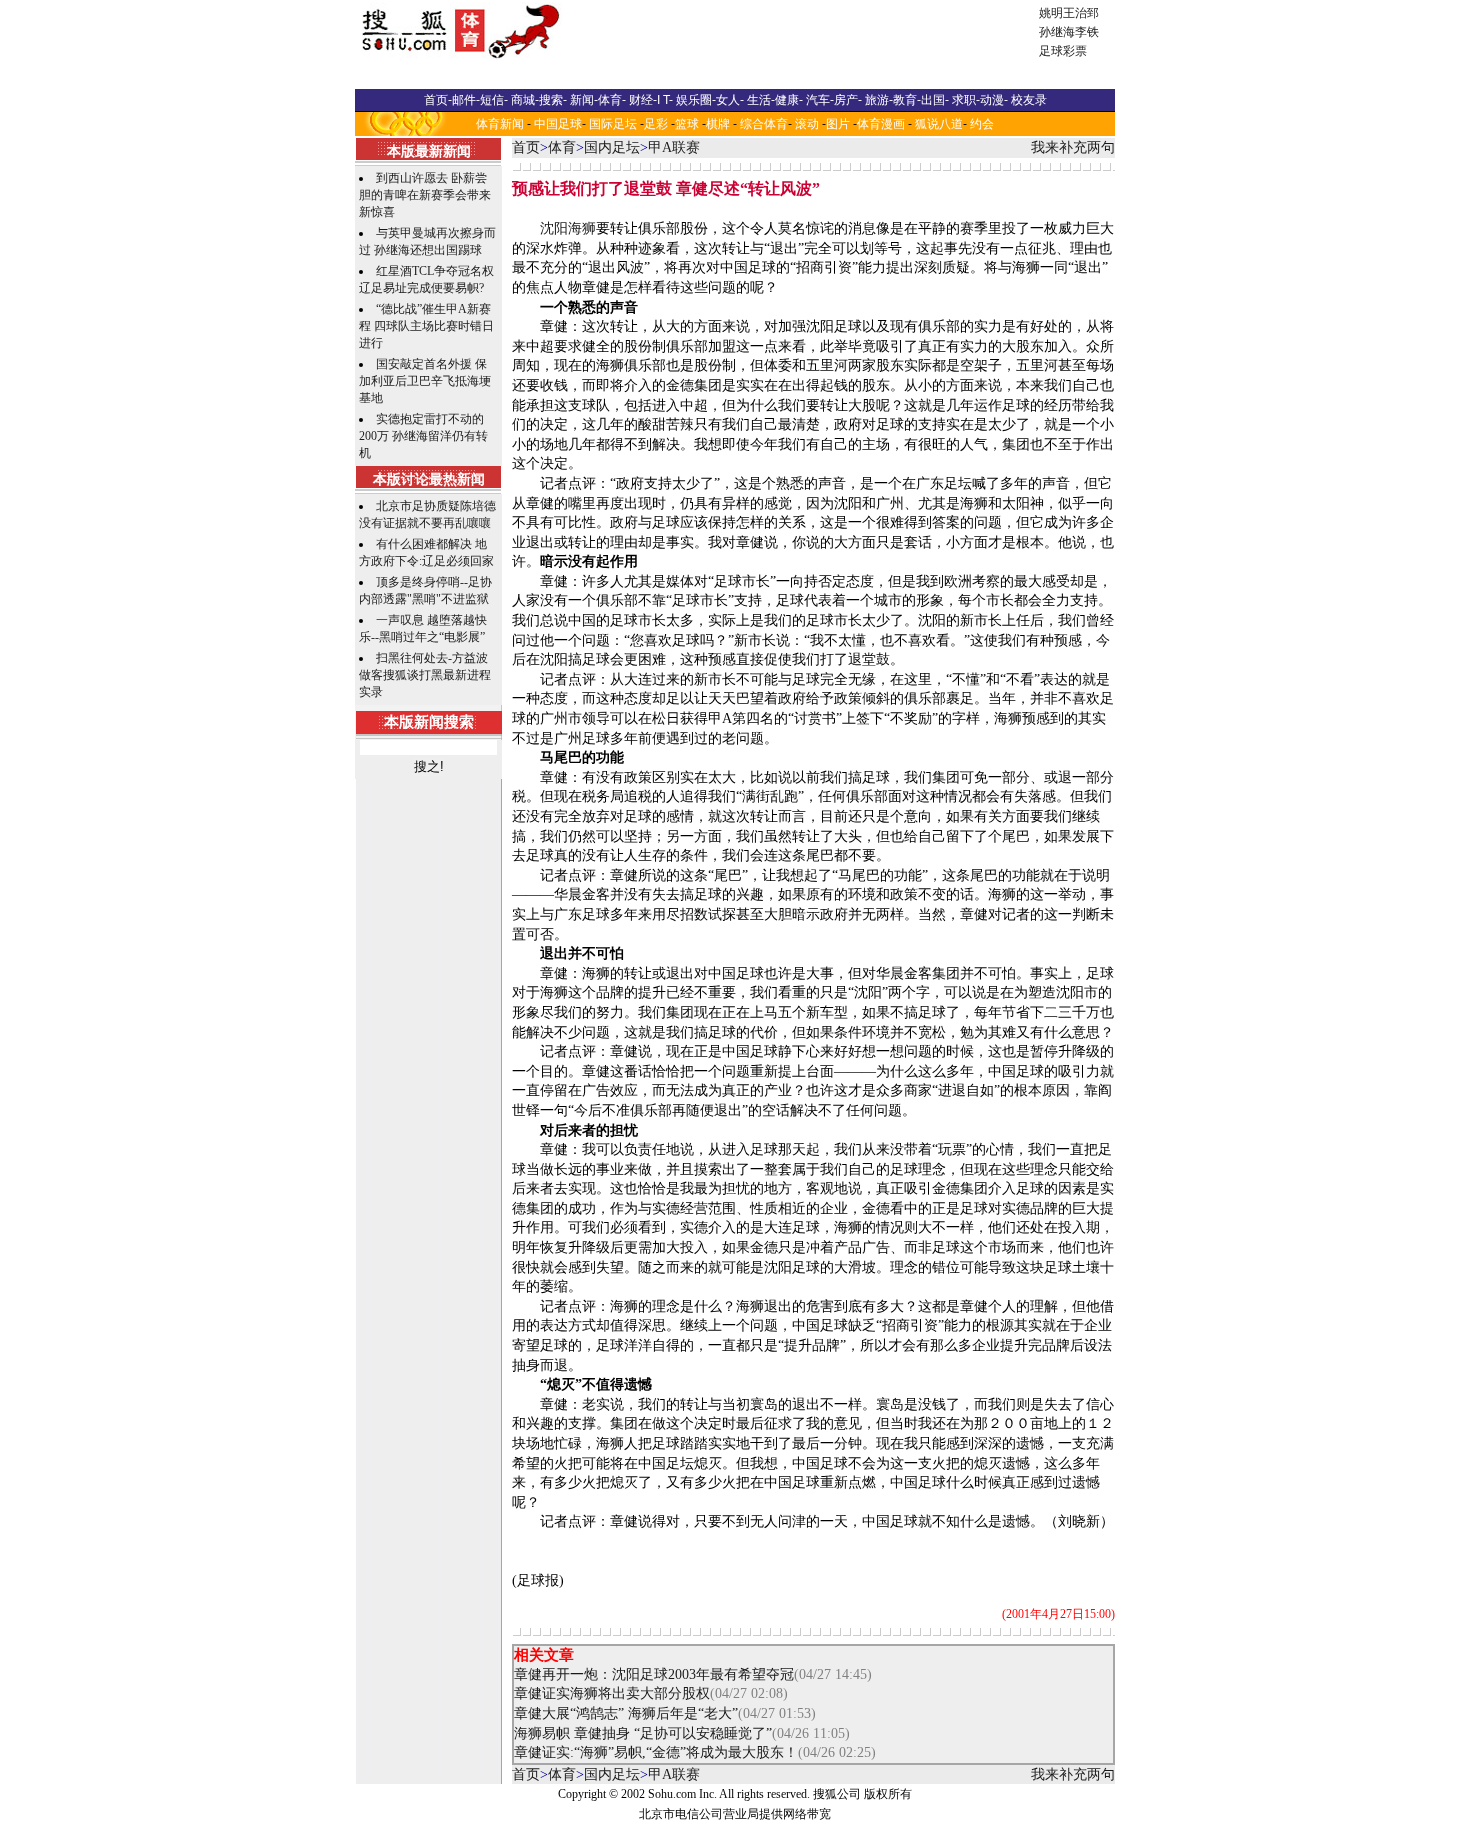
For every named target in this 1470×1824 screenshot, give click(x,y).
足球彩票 (1063, 51)
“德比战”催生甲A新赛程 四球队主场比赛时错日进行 (426, 326)
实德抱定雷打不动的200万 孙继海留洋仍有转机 (423, 436)
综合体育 (764, 124)
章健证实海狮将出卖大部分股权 (612, 1693)
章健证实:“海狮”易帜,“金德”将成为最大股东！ (656, 1752)
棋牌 (718, 124)
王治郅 (1081, 13)
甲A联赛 (674, 147)
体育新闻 (500, 124)
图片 (838, 124)
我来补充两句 (1073, 147)
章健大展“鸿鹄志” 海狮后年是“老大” (626, 1713)
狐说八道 (939, 124)
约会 (982, 124)
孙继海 (1057, 32)
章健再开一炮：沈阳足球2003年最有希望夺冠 (654, 1674)
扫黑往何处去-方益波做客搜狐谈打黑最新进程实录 (425, 675)
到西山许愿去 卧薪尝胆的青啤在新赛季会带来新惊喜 (425, 195)
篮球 (687, 124)
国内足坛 (612, 147)
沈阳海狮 (568, 228)
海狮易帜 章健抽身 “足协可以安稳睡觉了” (643, 1733)
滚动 (807, 124)
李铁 (1087, 32)
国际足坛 (613, 124)
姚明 (1051, 13)
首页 (526, 147)
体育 (562, 147)
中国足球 (558, 124)
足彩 (656, 124)
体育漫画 (881, 124)
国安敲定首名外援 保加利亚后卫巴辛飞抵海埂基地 (425, 381)
